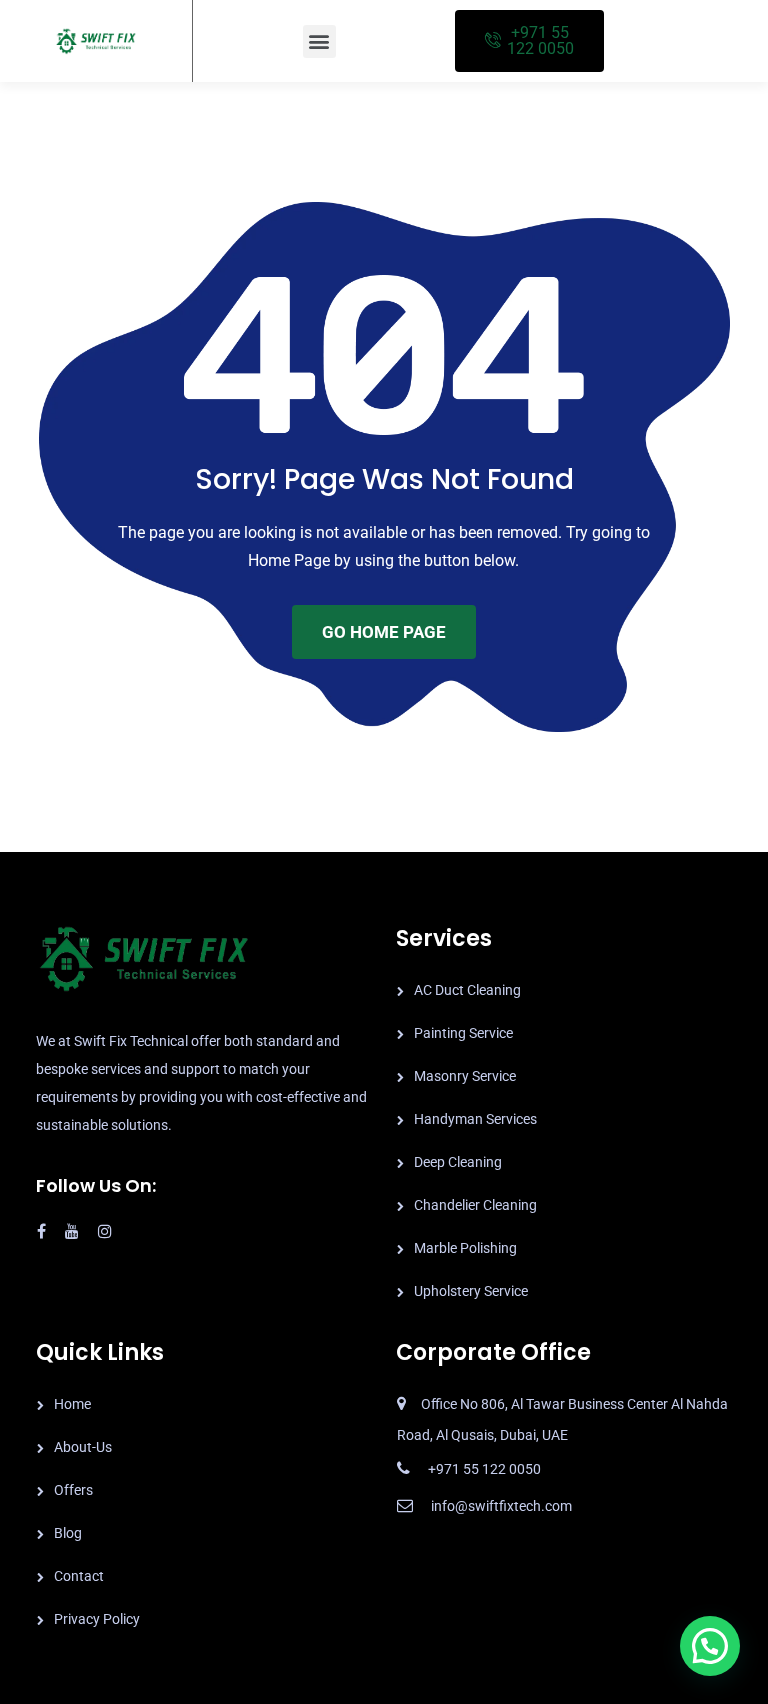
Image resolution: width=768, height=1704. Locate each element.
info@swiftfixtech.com (501, 1506)
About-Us (83, 1447)
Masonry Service (465, 1076)
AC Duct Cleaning (467, 990)
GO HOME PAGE (384, 632)
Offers (73, 1490)
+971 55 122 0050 (484, 1469)
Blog (68, 1533)
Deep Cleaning (458, 1162)
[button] (319, 41)
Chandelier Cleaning (475, 1205)
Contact (79, 1576)
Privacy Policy (97, 1619)
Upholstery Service (471, 1291)
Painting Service (463, 1033)
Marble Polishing (465, 1248)
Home (72, 1404)
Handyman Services (475, 1119)
